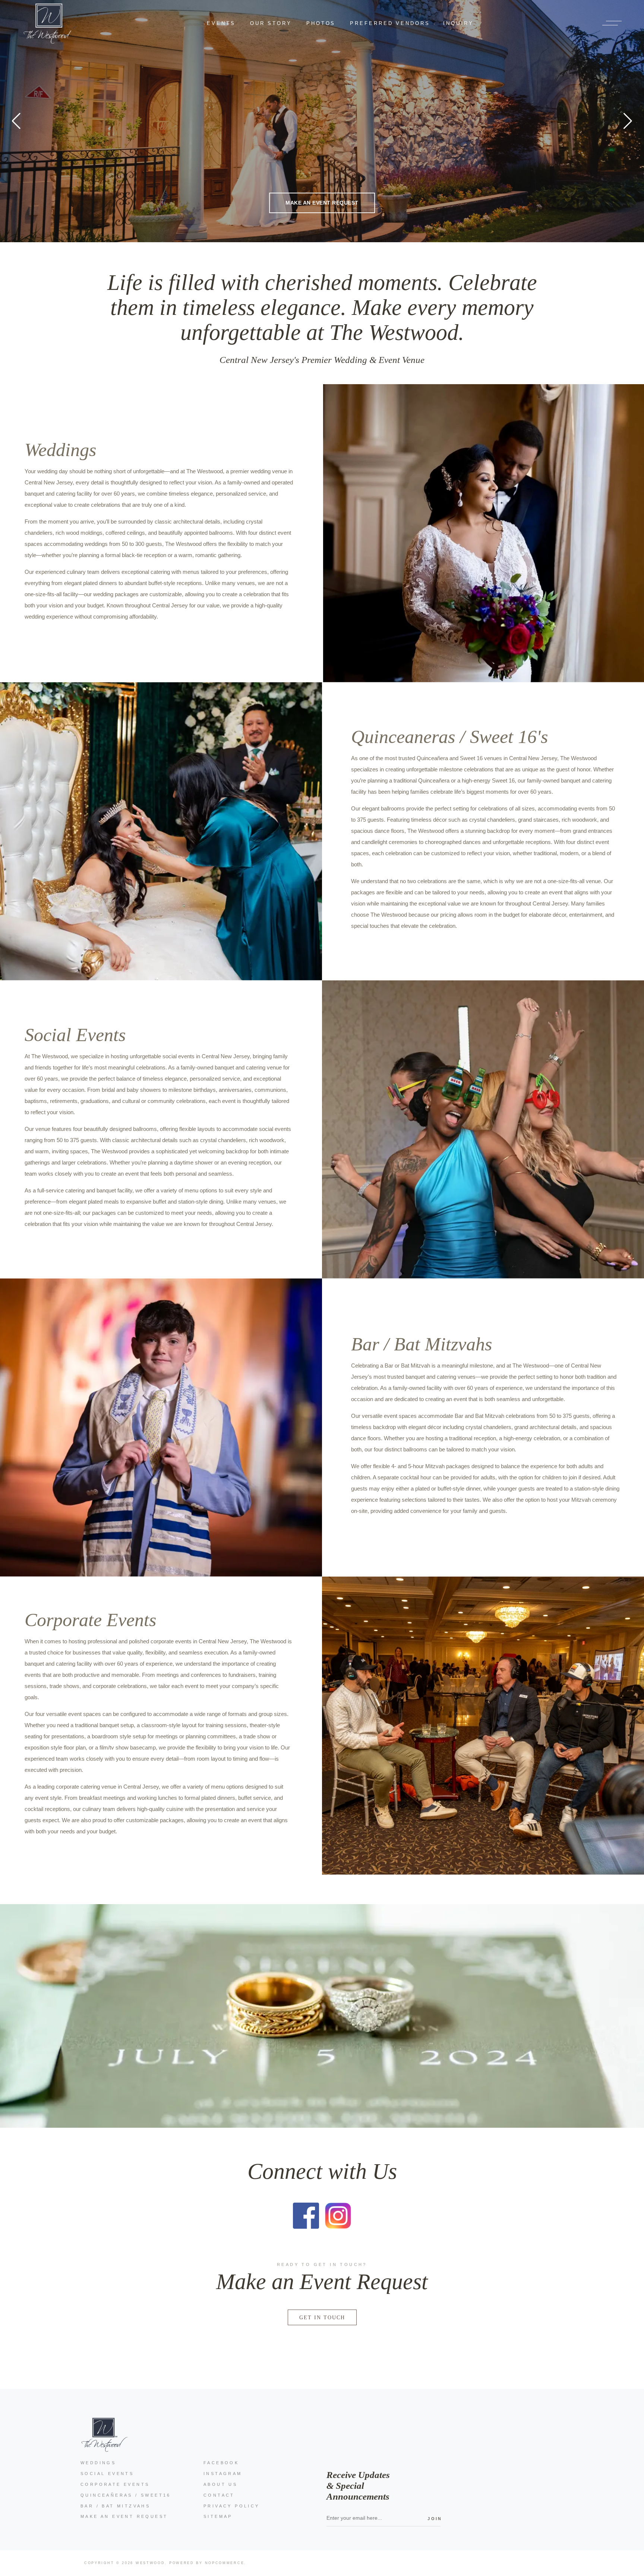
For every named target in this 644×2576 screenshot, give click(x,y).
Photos (321, 23)
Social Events (75, 1035)
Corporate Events (90, 1620)
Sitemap (218, 2516)
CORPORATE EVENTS (115, 2484)
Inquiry (458, 23)
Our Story (271, 23)
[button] (628, 121)
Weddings (60, 450)
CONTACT (219, 2495)
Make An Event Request (124, 2516)
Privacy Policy (232, 2506)
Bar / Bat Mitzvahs (422, 1344)
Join (434, 2519)
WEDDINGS (98, 2463)
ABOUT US (220, 2484)
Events (221, 23)
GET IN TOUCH (322, 2317)
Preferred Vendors (390, 23)
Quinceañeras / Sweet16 (126, 2495)
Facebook (221, 2463)
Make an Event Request (322, 210)
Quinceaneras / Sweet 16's (449, 737)
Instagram (223, 2474)
